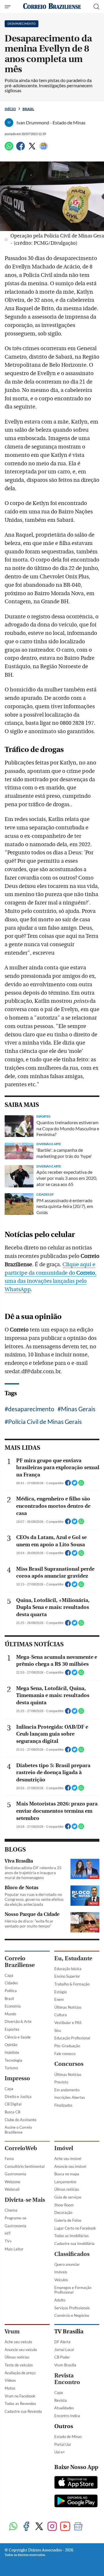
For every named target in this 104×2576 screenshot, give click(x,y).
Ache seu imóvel (68, 2159)
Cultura (61, 2015)
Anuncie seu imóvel (70, 2166)
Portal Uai (63, 2444)
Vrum (12, 2331)
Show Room (64, 2205)
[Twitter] (32, 149)
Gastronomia (15, 2174)
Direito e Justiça (18, 2097)
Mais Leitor (14, 2249)
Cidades (11, 1983)
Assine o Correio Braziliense (18, 2130)
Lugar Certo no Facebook (75, 2228)
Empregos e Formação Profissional (73, 2290)
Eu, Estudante (73, 1958)
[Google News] (44, 149)
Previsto (61, 2082)
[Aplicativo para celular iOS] (76, 2483)
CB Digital (13, 2104)
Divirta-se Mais (25, 2200)
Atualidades (64, 2408)
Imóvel (64, 2148)
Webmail (12, 2189)
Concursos (69, 2064)
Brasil (28, 109)
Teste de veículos (19, 2365)
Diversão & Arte (18, 2021)
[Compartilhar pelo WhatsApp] (81, 1485)
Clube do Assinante (21, 2120)
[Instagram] (52, 2527)
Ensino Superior (67, 1976)
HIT (8, 2233)
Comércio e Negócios (72, 2315)
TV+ (8, 2241)
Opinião (11, 2045)
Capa (9, 1975)
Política (11, 1991)
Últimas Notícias (68, 2007)
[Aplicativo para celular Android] (76, 2501)
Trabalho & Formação (72, 1984)
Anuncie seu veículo (21, 2350)
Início (10, 109)
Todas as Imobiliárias (71, 2236)
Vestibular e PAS (68, 2023)
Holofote (12, 2052)
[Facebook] (21, 149)
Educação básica (68, 1969)
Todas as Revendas (20, 2404)
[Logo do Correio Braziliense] (52, 7)
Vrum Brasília (65, 2365)
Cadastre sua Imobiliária (74, 2243)
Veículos (61, 2280)
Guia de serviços (68, 2197)
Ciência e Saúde (18, 2037)
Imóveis (61, 2272)
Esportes (12, 2029)
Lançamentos (65, 2182)
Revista (61, 2400)
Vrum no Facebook (20, 2396)
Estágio (61, 1992)
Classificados (72, 2254)
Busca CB (12, 2112)
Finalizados (63, 2105)
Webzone (12, 2182)
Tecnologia (13, 2060)
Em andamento (67, 2090)
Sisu (58, 2030)
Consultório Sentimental (25, 2166)
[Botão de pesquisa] (96, 7)
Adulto (60, 2300)
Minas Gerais (78, 1409)
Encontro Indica (67, 2416)
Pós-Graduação (67, 2046)
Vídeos (10, 2380)
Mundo (10, 2014)
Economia (13, 2006)
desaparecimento (31, 1409)
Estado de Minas (68, 2437)
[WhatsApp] (9, 149)
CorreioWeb (21, 2148)
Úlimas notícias (67, 2189)
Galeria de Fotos (68, 2220)
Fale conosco (65, 2054)
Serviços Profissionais (72, 2308)
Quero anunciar (67, 2264)
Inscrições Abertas (70, 2097)
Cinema (11, 2210)
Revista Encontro (67, 2379)
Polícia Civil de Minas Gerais (45, 1421)
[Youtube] (65, 2527)
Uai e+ (60, 2452)
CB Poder (62, 2357)
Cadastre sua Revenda (23, 2411)
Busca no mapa (67, 2174)
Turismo (11, 2068)
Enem (59, 1999)
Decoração (63, 2212)
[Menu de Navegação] (8, 7)
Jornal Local (64, 2350)
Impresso (17, 2078)
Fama (9, 2159)
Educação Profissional (72, 2038)
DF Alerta (62, 2342)
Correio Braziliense (20, 1962)
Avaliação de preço (20, 2373)
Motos (10, 2388)
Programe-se (15, 2218)
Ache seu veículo (18, 2342)
